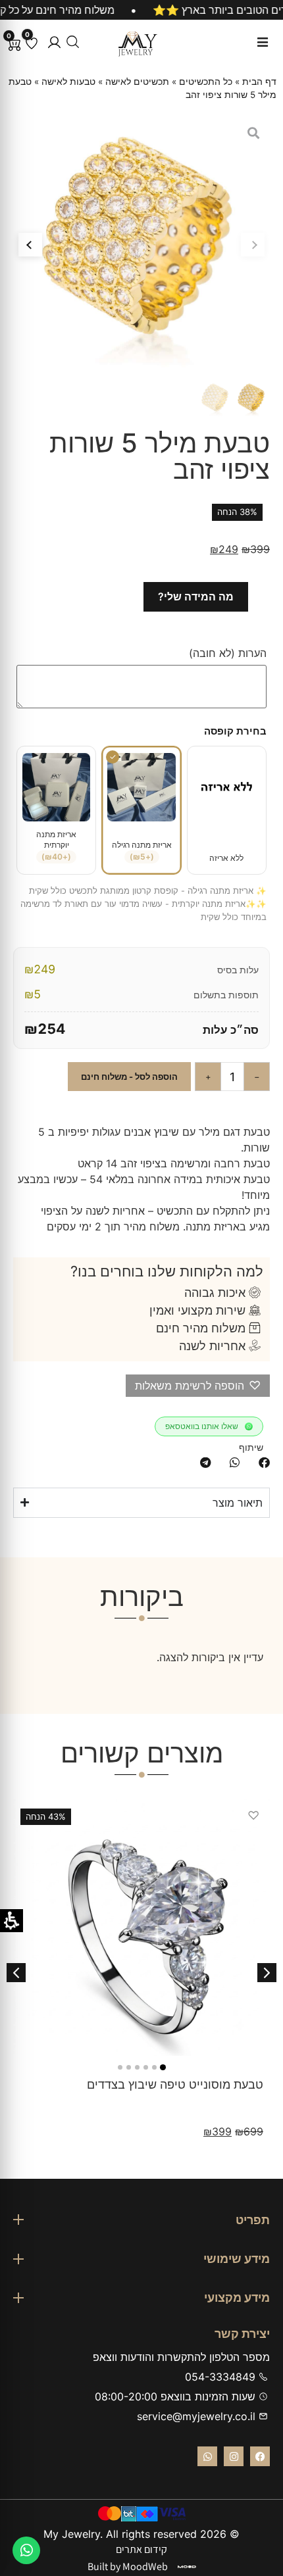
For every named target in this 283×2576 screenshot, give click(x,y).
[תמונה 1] (163, 2067)
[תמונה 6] (120, 2067)
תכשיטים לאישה (137, 82)
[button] (54, 42)
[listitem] (264, 1463)
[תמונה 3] (146, 2067)
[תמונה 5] (129, 2067)
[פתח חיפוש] (73, 42)
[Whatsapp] (207, 2456)
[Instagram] (234, 2456)
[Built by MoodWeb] (187, 2567)
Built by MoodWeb (128, 2566)
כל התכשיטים (206, 82)
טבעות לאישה (68, 82)
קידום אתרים (141, 2549)
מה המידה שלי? (196, 596)
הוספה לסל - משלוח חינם (129, 1077)
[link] (141, 1928)
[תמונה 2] (154, 2067)
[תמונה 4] (137, 2067)
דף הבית (259, 82)
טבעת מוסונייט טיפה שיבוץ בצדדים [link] (175, 2084)
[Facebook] (260, 2456)
